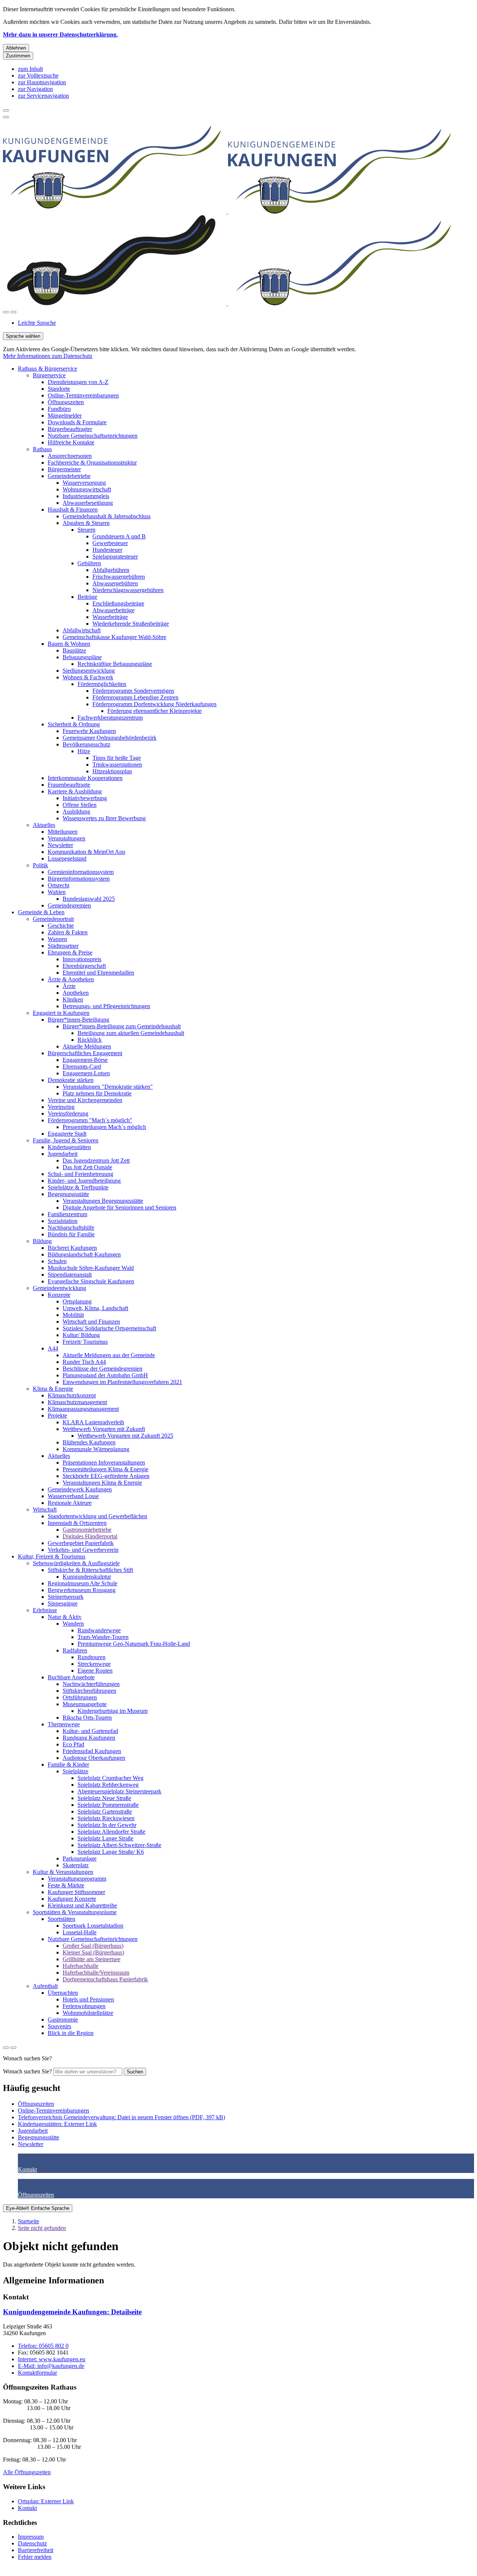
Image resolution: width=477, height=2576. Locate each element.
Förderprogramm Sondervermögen (133, 691)
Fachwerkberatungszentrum (110, 718)
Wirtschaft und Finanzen (91, 1322)
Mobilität (73, 1315)
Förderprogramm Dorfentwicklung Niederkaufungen (154, 704)
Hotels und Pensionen (88, 1999)
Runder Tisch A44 (84, 1362)
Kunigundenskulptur (87, 1577)
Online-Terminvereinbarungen (83, 395)
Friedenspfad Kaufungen (92, 1751)
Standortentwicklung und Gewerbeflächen (97, 1516)
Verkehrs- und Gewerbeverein (83, 1550)
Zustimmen (18, 56)
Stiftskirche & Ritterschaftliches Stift (90, 1570)
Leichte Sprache (37, 323)
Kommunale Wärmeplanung (96, 1449)
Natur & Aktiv (65, 1617)
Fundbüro (59, 409)
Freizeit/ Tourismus (85, 1342)
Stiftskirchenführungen (89, 1691)
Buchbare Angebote (71, 1677)
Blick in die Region (71, 2033)
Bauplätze (74, 650)
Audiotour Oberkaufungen (94, 1758)
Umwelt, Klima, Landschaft (95, 1308)
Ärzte (69, 986)
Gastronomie (63, 2020)
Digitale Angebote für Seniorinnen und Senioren (119, 1207)
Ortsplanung (77, 1301)
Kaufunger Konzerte (72, 1899)
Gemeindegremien (69, 905)
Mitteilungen (63, 832)
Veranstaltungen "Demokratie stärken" (108, 1087)
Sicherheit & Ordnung (74, 724)
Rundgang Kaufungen (89, 1738)
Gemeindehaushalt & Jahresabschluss (107, 516)
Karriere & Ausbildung (75, 791)
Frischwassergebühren (119, 577)
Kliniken (73, 999)
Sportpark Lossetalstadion (93, 1926)
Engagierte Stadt (67, 1134)
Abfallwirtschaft (82, 630)
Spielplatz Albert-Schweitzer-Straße (119, 1845)
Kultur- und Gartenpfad (90, 1731)
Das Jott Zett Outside (87, 1167)
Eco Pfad (73, 1744)
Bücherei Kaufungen (72, 1248)
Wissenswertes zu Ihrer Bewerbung (104, 818)
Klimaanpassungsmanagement (83, 1409)
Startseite (29, 2221)
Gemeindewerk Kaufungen (80, 1489)
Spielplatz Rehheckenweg (108, 1785)
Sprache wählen (23, 336)
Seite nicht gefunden (42, 2228)
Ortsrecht (59, 885)
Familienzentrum (67, 1214)
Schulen (57, 1261)
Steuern (86, 530)
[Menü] (13, 312)
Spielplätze (75, 1771)
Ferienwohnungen (84, 2006)
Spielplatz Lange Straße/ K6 (111, 1852)
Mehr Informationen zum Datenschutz (48, 356)
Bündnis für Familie (71, 1234)
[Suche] (6, 312)
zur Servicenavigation (43, 96)
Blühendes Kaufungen (89, 1442)
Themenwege (64, 1724)
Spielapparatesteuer (115, 556)
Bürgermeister (64, 469)
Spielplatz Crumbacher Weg (110, 1778)
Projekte (57, 1416)
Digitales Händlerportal (90, 1536)
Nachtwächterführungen (91, 1684)
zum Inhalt (30, 69)
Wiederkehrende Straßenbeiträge (131, 624)
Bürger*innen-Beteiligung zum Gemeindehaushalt (122, 1026)
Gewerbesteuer (110, 543)
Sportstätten (61, 1919)
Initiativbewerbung (85, 798)
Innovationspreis (82, 959)
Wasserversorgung (84, 483)
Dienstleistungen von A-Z (78, 382)
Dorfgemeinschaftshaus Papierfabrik (105, 1979)
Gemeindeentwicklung (59, 1288)
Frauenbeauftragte (69, 785)
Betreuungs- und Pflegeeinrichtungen (106, 1006)
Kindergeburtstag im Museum (113, 1711)
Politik (40, 865)
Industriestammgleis (86, 496)
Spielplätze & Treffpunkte (78, 1187)
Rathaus (42, 449)
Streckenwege (94, 1664)
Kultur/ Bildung (81, 1335)
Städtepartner (63, 946)
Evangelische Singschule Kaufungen (91, 1281)
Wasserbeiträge (110, 617)
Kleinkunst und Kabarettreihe (82, 1905)
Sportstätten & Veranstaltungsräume (75, 1912)
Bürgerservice (49, 375)
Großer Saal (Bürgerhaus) (93, 1946)
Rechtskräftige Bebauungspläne (115, 664)
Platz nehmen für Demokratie (97, 1093)
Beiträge (87, 597)
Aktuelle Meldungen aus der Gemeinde (109, 1355)
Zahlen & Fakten (68, 932)
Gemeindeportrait (53, 919)
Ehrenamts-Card (82, 1067)
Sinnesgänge (63, 1603)
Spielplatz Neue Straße (104, 1798)
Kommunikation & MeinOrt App (86, 852)
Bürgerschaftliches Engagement (85, 1053)
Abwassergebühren (115, 583)
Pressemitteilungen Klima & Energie (105, 1469)
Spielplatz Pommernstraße (108, 1805)
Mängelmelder (65, 416)
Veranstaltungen (67, 838)
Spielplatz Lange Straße (105, 1838)
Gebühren (89, 563)
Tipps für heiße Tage (117, 758)
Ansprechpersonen (70, 456)
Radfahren (75, 1650)
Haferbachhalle (80, 1966)
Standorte (59, 389)
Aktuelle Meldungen (87, 1046)
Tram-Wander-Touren (103, 1637)
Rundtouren (91, 1657)
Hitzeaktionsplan (112, 771)
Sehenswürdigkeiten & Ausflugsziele (76, 1563)
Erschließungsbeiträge (118, 603)
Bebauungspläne (82, 657)
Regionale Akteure (70, 1503)
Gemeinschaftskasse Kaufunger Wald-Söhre (114, 637)
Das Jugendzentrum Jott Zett (96, 1160)
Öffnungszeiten (66, 402)
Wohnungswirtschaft (87, 489)
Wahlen (57, 892)
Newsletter (60, 845)
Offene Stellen (80, 805)
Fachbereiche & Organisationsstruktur (92, 463)
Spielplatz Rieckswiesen (106, 1818)
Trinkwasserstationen (117, 765)
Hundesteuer (107, 550)
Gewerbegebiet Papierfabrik (81, 1543)
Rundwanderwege (99, 1630)
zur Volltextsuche (38, 76)
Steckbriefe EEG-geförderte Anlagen (106, 1476)
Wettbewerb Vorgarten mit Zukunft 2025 (125, 1436)
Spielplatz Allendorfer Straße (111, 1832)
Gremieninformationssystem (81, 872)
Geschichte (61, 926)
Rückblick (90, 1040)
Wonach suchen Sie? (27, 2071)
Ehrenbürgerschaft (84, 966)
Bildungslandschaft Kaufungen (84, 1254)
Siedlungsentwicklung (89, 671)
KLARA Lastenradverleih (93, 1422)
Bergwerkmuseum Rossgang (82, 1590)
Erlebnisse (45, 1610)
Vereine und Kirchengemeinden (85, 1100)
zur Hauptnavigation (42, 82)
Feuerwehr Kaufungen (89, 731)
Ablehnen (16, 48)
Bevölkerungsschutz (86, 744)
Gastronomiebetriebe (87, 1530)
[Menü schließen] (6, 110)
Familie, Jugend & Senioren (66, 1140)
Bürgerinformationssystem (79, 879)
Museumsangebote (85, 1704)
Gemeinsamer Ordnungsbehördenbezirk (110, 738)
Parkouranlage (80, 1858)
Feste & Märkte (66, 1885)
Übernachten (63, 1993)
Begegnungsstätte (68, 1194)
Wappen (57, 939)
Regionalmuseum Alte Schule (83, 1583)
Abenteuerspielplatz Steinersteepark (119, 1791)
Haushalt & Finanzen (73, 509)
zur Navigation (35, 89)
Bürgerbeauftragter (70, 429)
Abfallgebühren (111, 570)
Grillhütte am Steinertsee (91, 1959)
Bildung (42, 1241)
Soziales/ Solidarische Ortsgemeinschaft (109, 1328)
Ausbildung (76, 812)
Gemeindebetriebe (69, 476)
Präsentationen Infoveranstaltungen (104, 1462)
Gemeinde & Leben (41, 912)
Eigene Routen (95, 1671)
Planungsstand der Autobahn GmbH (105, 1375)
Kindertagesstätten (69, 1147)
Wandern (73, 1624)
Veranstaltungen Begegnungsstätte (103, 1201)
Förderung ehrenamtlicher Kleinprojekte (154, 711)
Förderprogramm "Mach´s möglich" (90, 1120)
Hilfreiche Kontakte (71, 442)
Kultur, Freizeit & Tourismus (52, 1556)
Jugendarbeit (63, 1154)
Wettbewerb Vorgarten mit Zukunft (104, 1429)
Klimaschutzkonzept (72, 1395)
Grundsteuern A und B (119, 536)
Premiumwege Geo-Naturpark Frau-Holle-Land (134, 1644)
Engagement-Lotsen (86, 1073)
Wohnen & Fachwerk (88, 677)
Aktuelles (44, 825)
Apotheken (76, 993)
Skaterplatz (76, 1865)
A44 (53, 1348)
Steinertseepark (66, 1597)
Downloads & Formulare (77, 422)
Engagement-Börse (85, 1060)
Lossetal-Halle (80, 1932)
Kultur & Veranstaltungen (63, 1872)
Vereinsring (61, 1107)
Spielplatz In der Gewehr (107, 1825)
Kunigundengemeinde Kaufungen (72, 2312)
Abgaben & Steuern (86, 523)
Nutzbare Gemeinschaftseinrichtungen (93, 436)
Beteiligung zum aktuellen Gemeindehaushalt (131, 1033)
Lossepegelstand (67, 858)
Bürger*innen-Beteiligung (78, 1020)
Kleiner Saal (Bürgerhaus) (93, 1952)
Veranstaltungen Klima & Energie (102, 1483)
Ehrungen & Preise (70, 952)
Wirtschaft (45, 1509)
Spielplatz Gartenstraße (105, 1811)
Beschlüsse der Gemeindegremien (102, 1369)
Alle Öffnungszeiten (27, 2472)
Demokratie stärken (71, 1080)
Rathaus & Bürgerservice (48, 369)
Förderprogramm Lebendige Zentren (135, 697)
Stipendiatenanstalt (70, 1275)
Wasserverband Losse (73, 1496)
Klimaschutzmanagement (77, 1402)
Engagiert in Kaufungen (61, 1013)
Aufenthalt (45, 1986)
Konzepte (59, 1295)
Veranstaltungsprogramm (77, 1879)
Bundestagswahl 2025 (89, 899)
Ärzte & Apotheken (71, 979)
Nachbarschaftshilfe (71, 1228)
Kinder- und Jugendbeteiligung (84, 1181)
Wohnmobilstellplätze (88, 2013)
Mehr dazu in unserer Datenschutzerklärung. (60, 34)
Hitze (84, 751)
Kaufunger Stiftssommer (76, 1892)
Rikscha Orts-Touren (87, 1718)
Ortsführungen (80, 1697)
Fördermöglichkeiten (102, 684)
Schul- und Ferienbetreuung (80, 1174)
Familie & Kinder (68, 1764)
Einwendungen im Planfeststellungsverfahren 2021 (122, 1382)
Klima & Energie (53, 1389)
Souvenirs (59, 2026)
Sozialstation (63, 1221)
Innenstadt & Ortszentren (77, 1523)
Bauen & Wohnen (69, 644)
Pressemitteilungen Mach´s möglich (104, 1127)
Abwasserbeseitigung (88, 503)
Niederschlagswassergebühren (128, 590)
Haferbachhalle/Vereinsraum (96, 1973)
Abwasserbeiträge (113, 610)
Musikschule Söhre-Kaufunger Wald (91, 1268)
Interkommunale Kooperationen (85, 778)
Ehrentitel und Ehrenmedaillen (98, 973)
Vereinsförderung (68, 1114)
